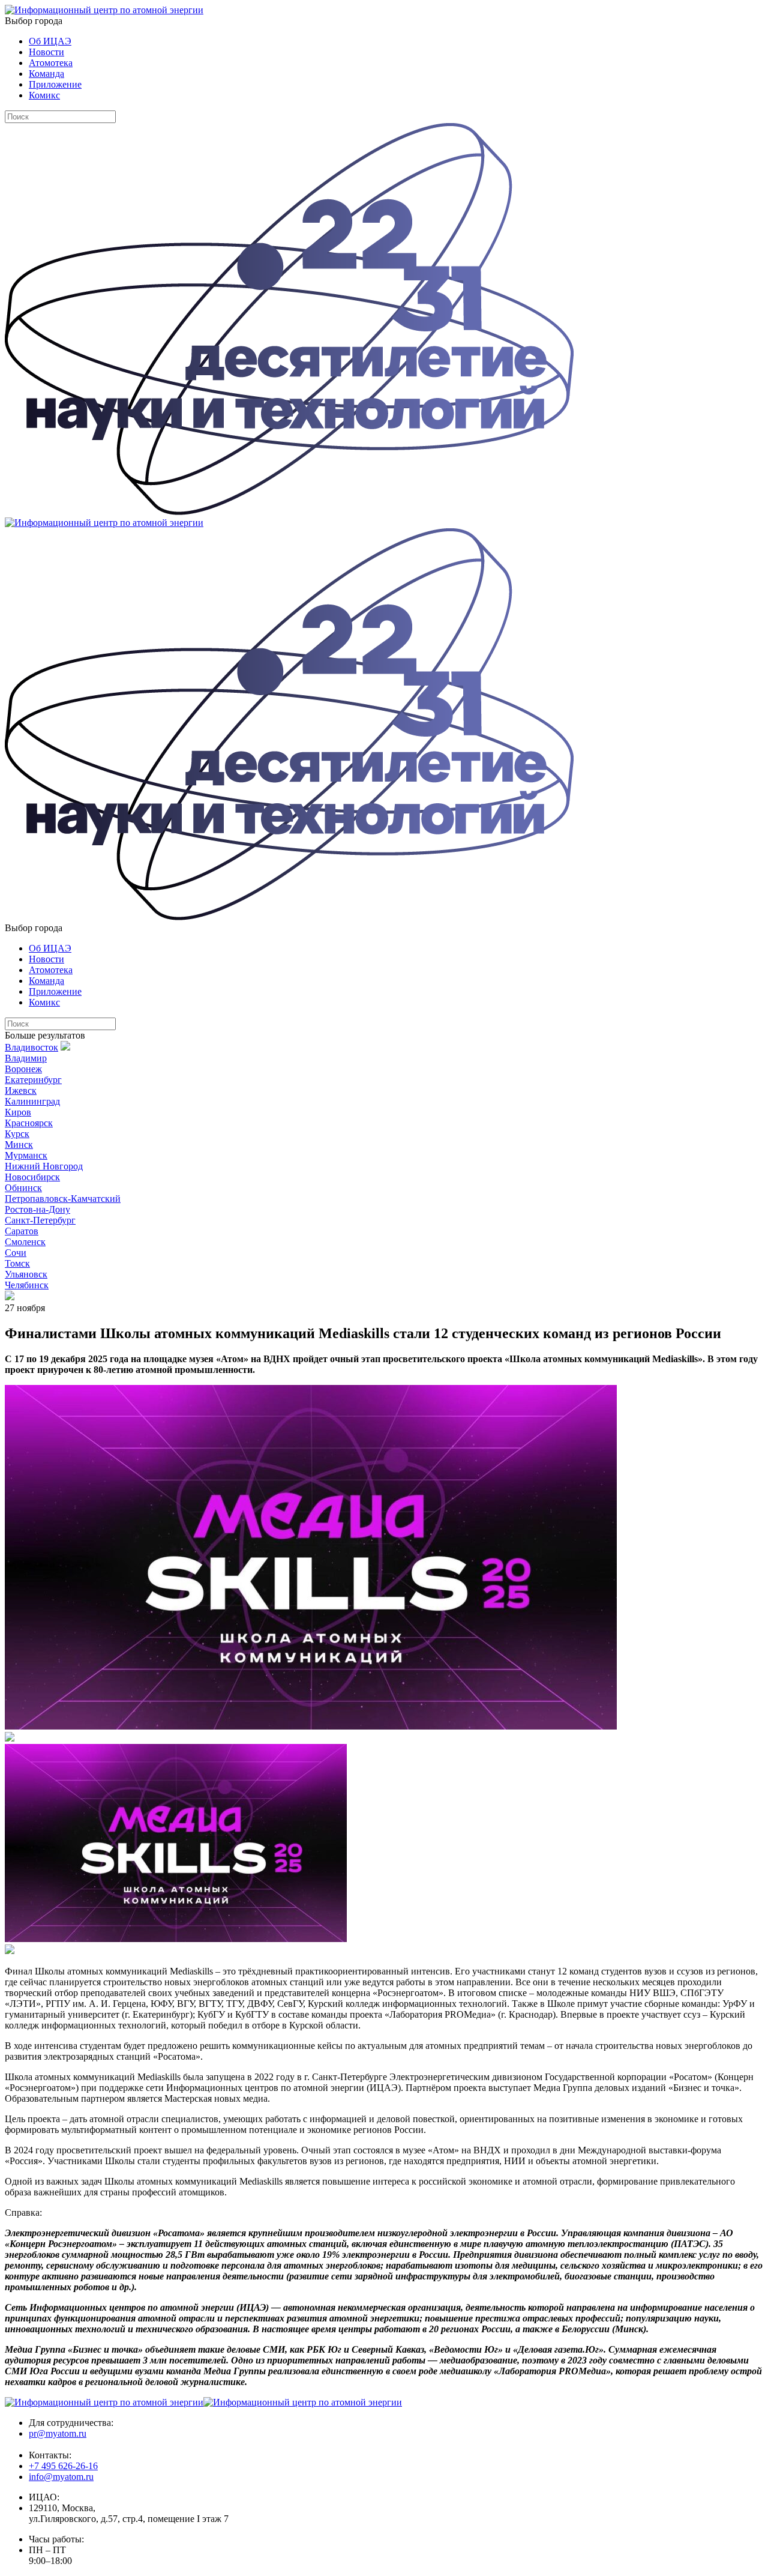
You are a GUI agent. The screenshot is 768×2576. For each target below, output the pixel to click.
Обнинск (23, 1188)
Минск (19, 1145)
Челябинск (27, 1285)
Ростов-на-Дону (37, 1209)
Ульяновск (26, 1274)
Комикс (44, 95)
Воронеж (23, 1069)
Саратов (22, 1231)
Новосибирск (32, 1177)
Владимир (26, 1058)
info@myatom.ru (61, 2477)
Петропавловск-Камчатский (63, 1199)
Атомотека (51, 63)
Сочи (16, 1253)
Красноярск (29, 1123)
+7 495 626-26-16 (63, 2466)
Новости (46, 52)
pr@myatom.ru (58, 2433)
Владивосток (31, 1047)
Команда (46, 74)
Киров (18, 1112)
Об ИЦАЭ (50, 41)
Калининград (32, 1101)
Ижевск (21, 1090)
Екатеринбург (33, 1080)
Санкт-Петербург (40, 1220)
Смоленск (25, 1242)
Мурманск (26, 1155)
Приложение (55, 84)
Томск (17, 1263)
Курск (17, 1134)
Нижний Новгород (44, 1166)
